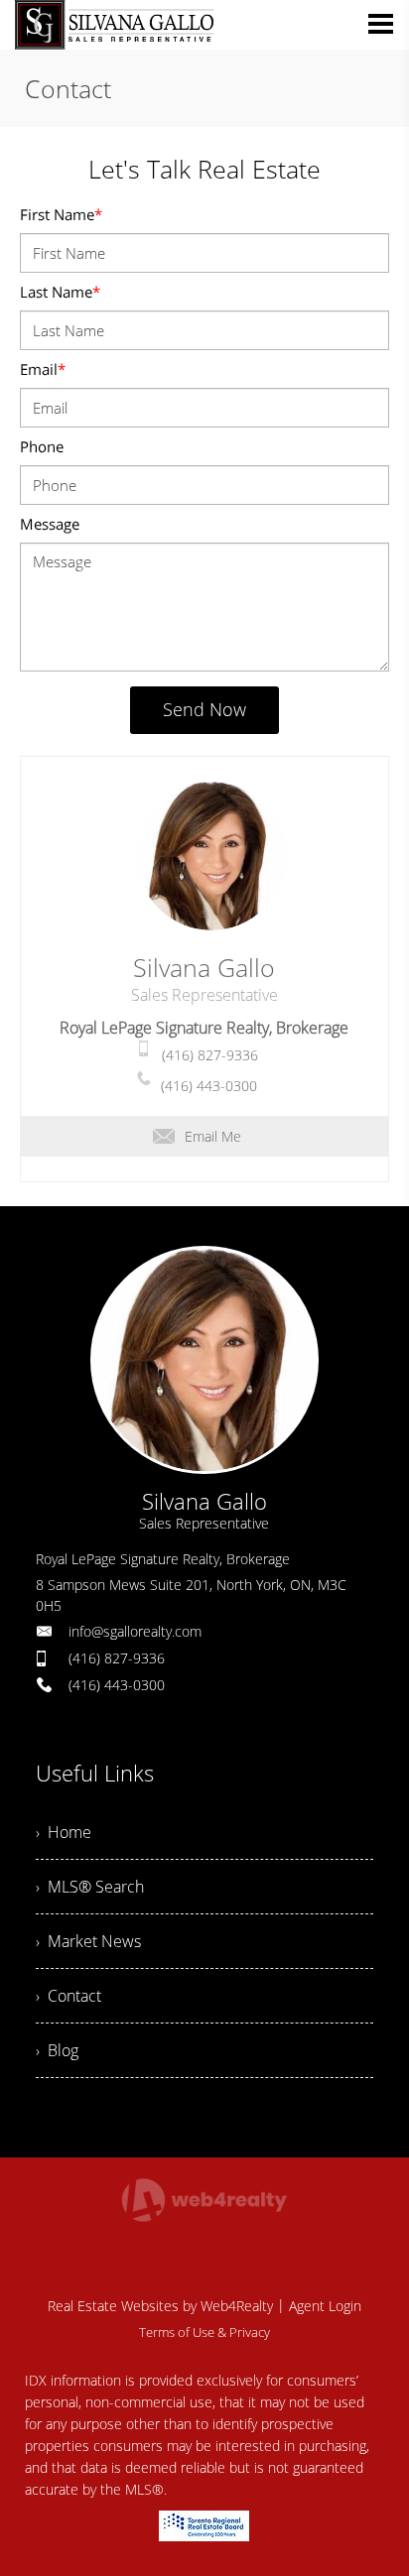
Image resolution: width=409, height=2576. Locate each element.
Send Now (204, 709)
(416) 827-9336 (210, 1055)
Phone (42, 446)
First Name (61, 214)
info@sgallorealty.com (135, 1631)
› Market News (88, 1941)
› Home (64, 1832)
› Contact (68, 1996)
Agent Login (325, 2306)
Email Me (213, 1136)
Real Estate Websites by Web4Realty (160, 2306)
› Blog (57, 2050)
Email (43, 369)
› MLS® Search (90, 1887)
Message (50, 524)
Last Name (60, 292)
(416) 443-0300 (209, 1086)
